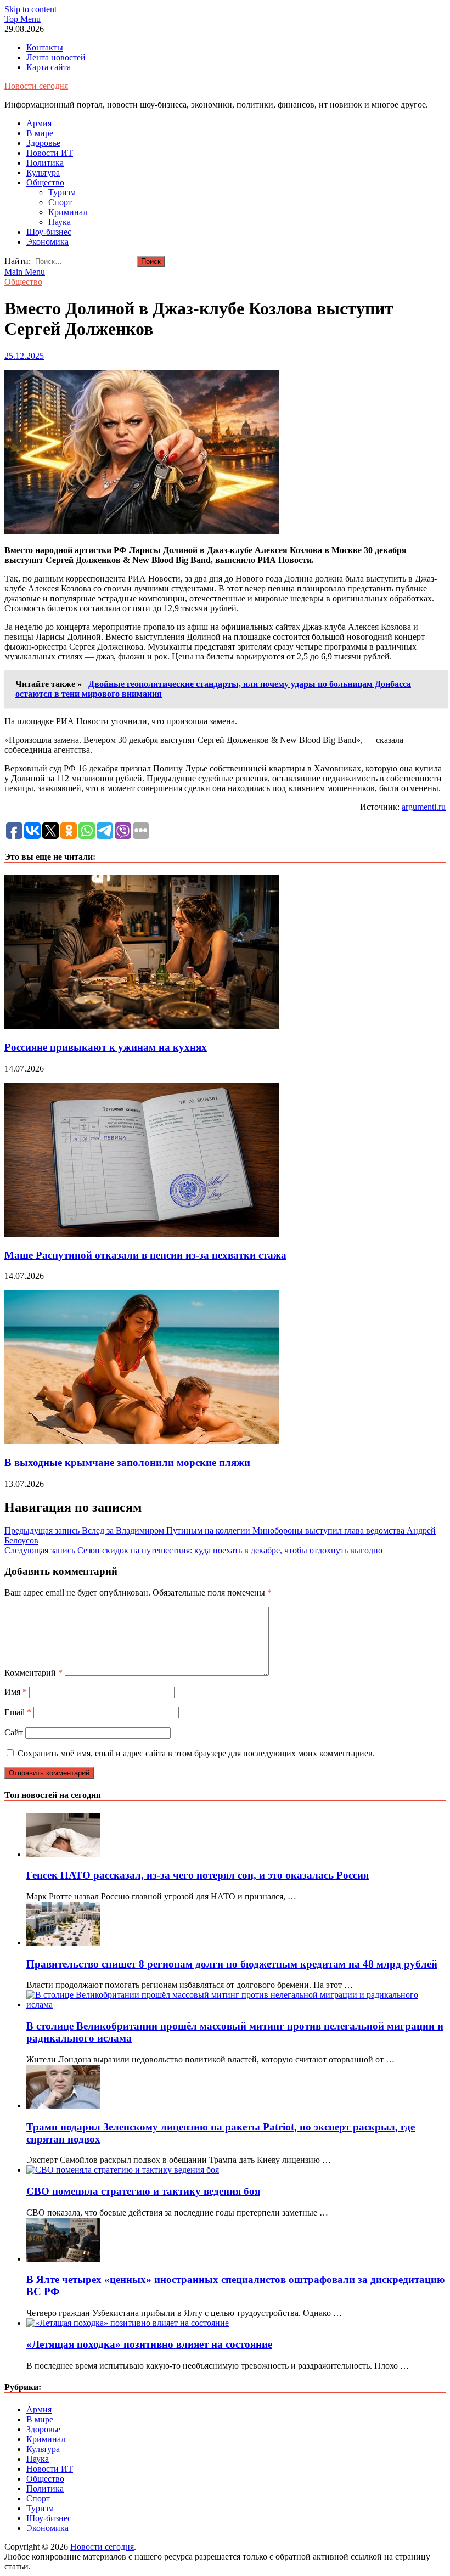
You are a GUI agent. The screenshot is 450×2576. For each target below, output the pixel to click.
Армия (39, 123)
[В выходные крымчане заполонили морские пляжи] (142, 1441)
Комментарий (33, 1673)
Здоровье (43, 143)
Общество (45, 182)
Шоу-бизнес (49, 232)
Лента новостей (56, 57)
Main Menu (25, 272)
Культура (43, 173)
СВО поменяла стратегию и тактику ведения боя (143, 2191)
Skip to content (30, 9)
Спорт (60, 202)
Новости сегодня (36, 86)
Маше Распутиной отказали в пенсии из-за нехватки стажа (145, 1255)
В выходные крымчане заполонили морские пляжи (127, 1462)
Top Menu (22, 19)
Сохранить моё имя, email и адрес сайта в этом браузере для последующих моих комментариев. (196, 1753)
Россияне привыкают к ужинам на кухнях (106, 1047)
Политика (45, 163)
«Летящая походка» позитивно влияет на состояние (149, 2344)
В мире (40, 133)
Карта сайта (49, 67)
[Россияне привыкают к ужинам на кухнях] (142, 1026)
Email (18, 1712)
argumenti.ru (424, 807)
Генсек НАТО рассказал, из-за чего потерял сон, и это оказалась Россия (198, 1875)
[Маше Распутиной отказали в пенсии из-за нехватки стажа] (142, 1234)
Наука (60, 222)
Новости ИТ (50, 153)
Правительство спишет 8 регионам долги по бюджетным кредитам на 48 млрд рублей (232, 1964)
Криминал (68, 212)
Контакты (45, 47)
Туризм (62, 192)
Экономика (47, 242)
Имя (16, 1692)
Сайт (14, 1732)
